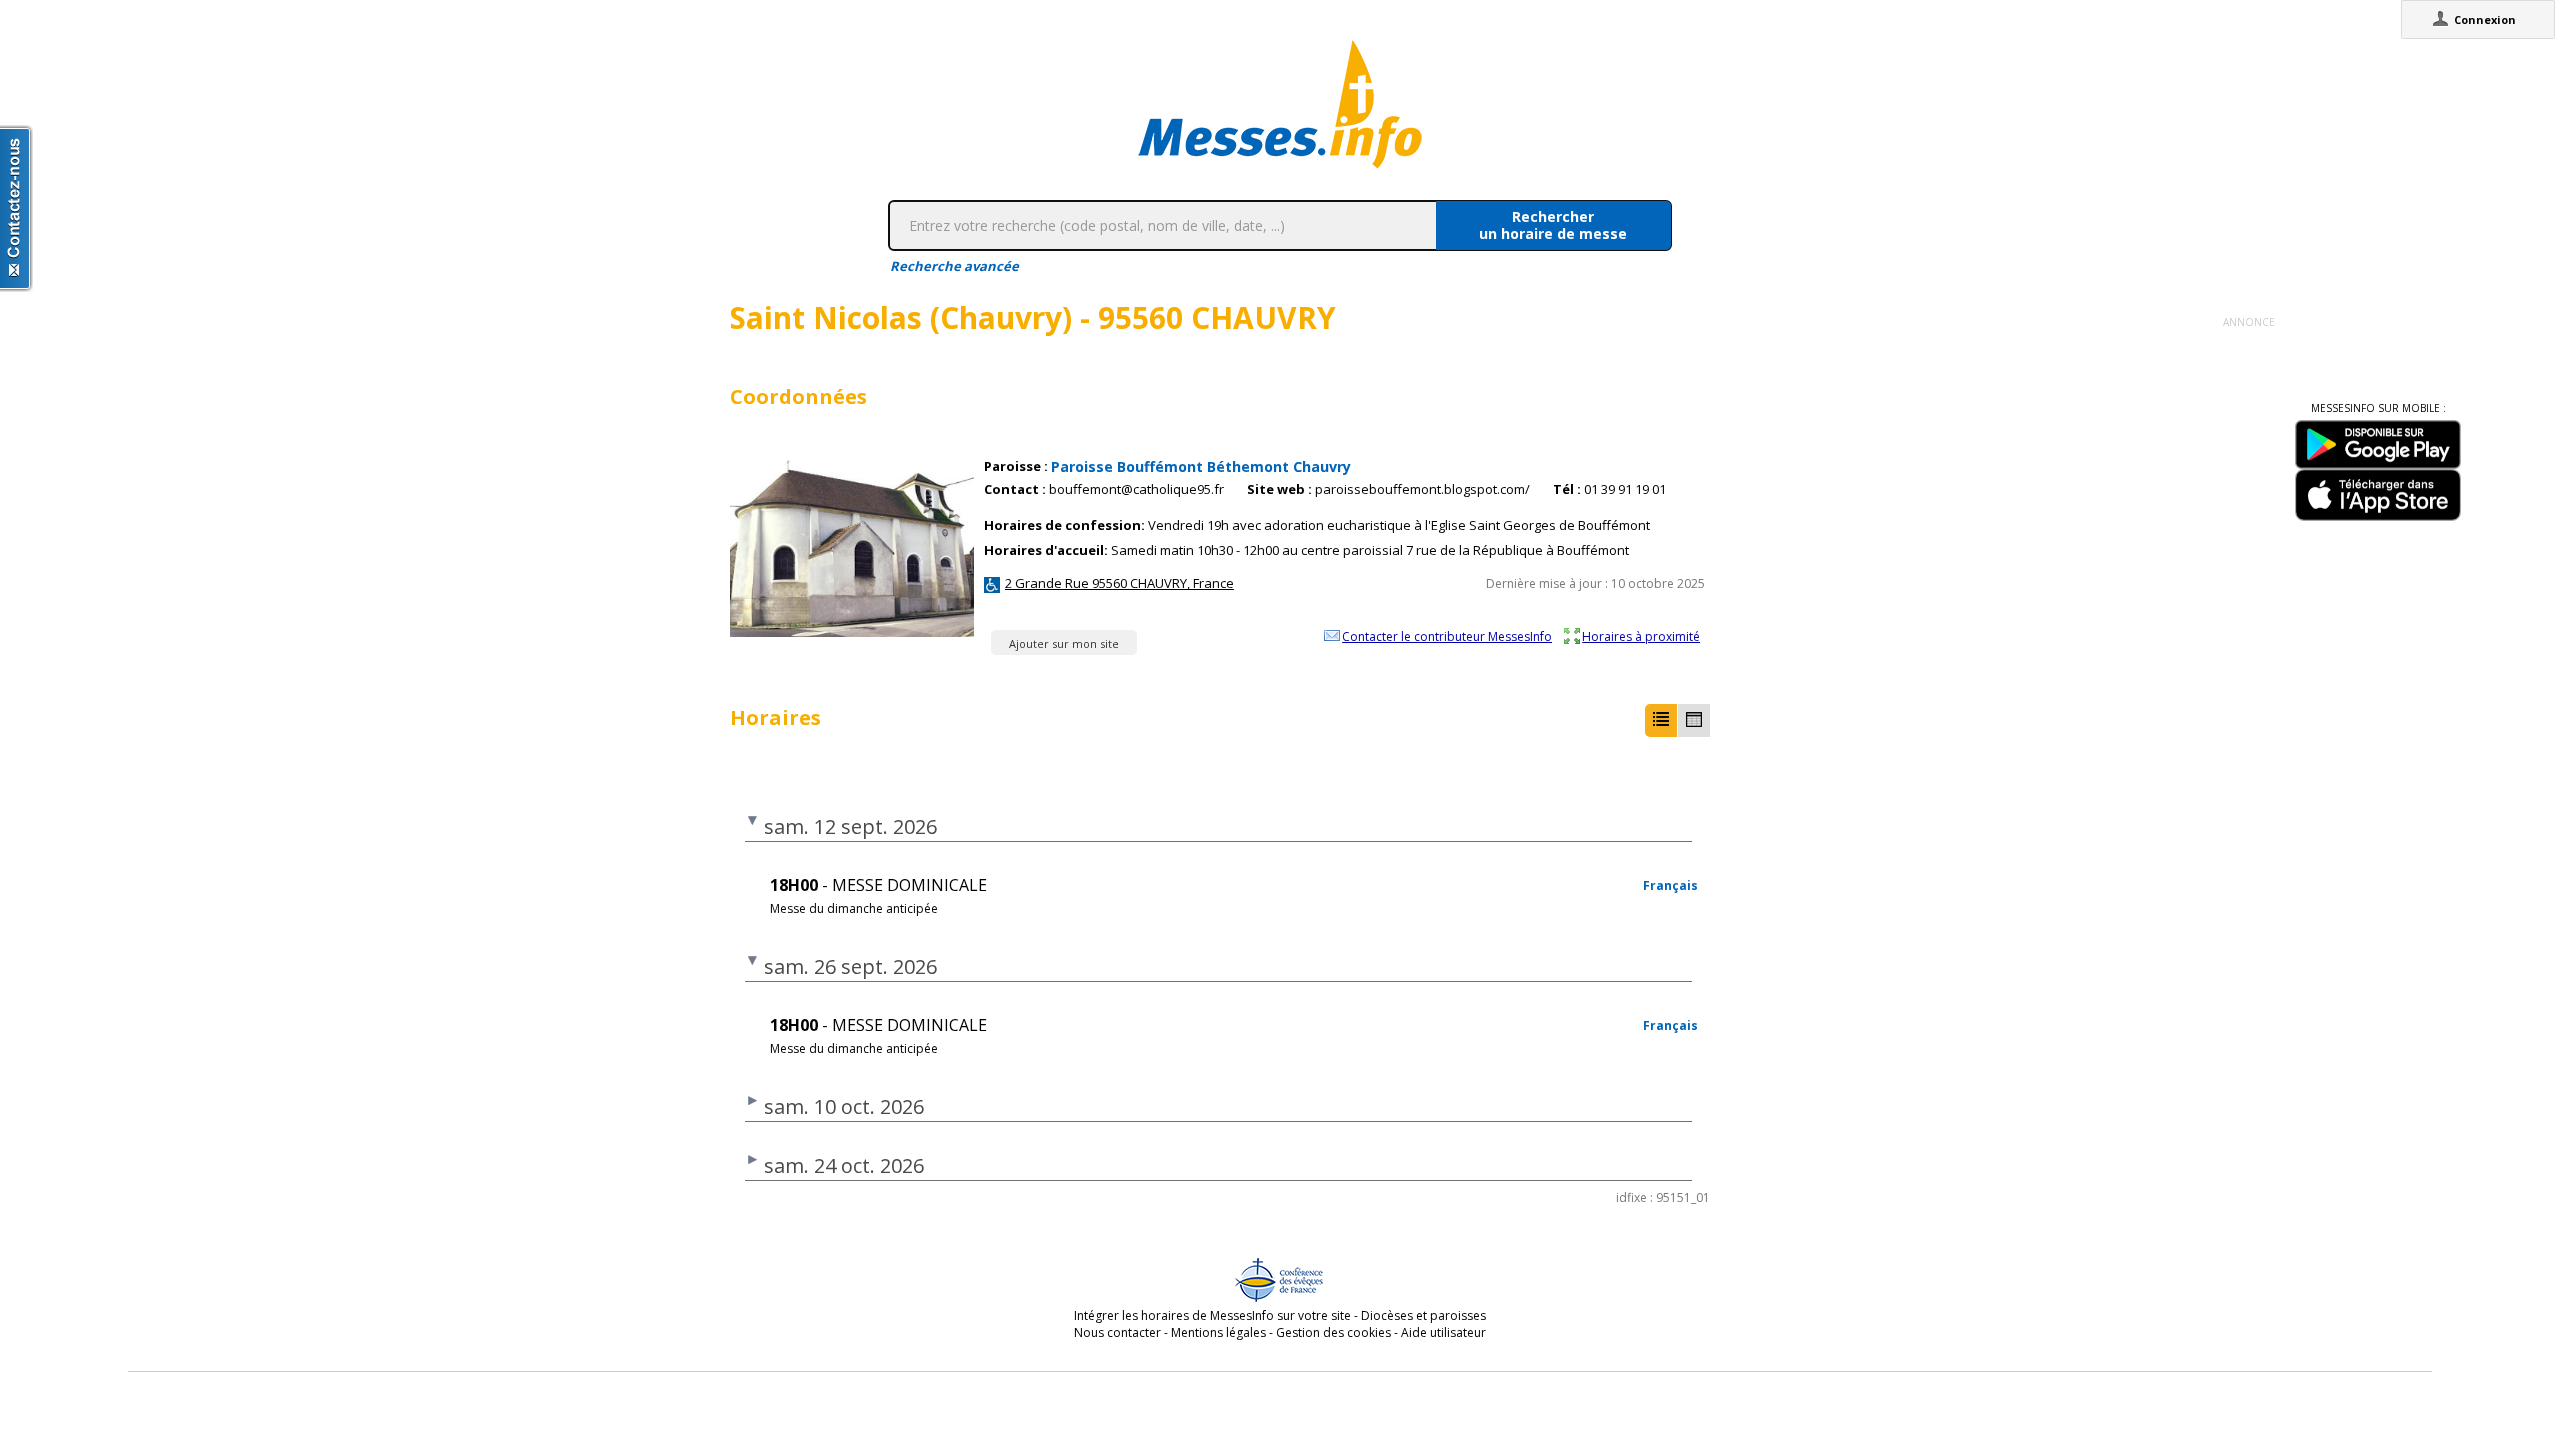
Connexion (2485, 19)
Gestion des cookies (1333, 1332)
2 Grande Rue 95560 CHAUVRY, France (1119, 583)
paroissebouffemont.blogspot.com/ (1422, 489)
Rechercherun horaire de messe (1553, 225)
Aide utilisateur (1443, 1332)
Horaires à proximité (1641, 636)
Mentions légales (1218, 1332)
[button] (1661, 720)
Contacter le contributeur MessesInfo (1447, 636)
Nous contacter (1117, 1332)
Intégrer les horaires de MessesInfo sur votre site (1212, 1315)
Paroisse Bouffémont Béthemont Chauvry (1201, 466)
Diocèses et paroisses (1423, 1315)
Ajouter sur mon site (1064, 643)
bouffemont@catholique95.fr (1136, 489)
